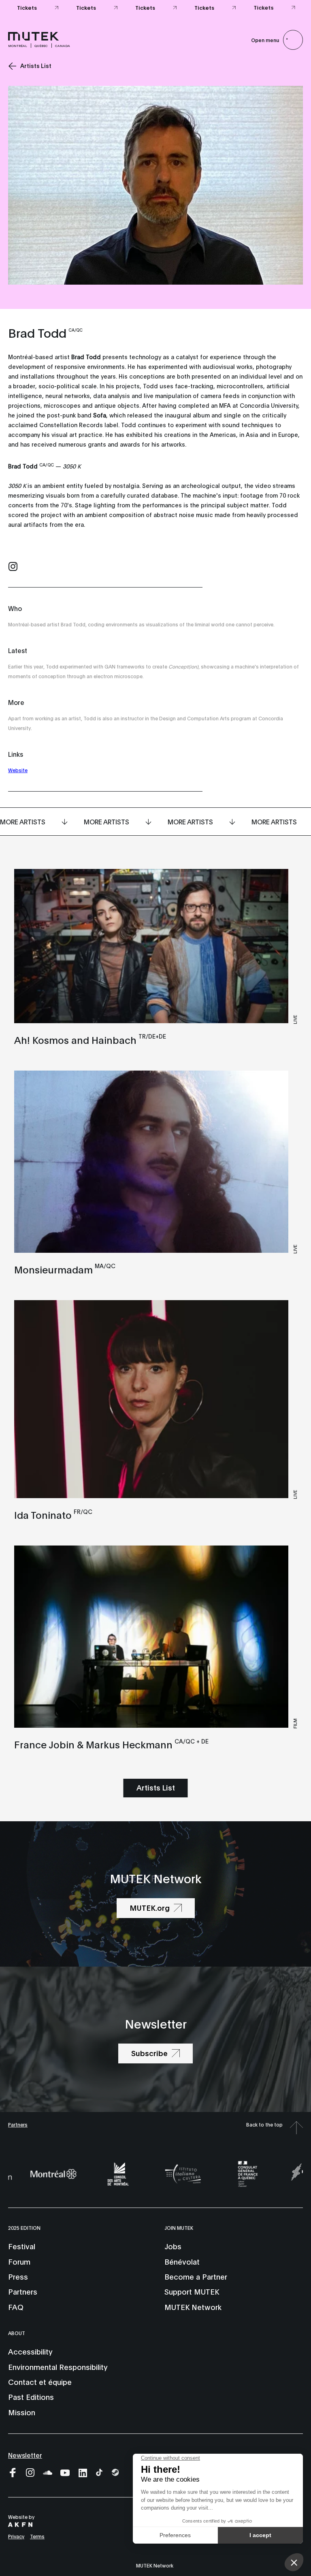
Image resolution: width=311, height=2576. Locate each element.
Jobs (173, 2246)
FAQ (16, 2307)
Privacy (16, 2536)
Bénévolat (182, 2261)
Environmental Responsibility (58, 2367)
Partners (18, 2124)
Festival (22, 2246)
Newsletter (25, 2455)
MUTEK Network (193, 2307)
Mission (22, 2412)
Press (18, 2276)
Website (18, 770)
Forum (19, 2261)
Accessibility (30, 2351)
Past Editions (31, 2397)
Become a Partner (196, 2276)
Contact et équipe (40, 2382)
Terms (37, 2536)
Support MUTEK (192, 2291)
